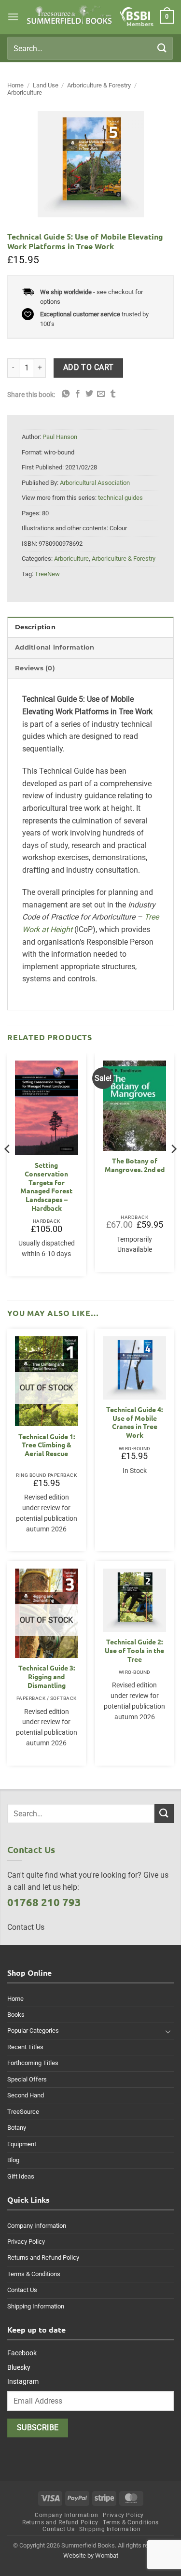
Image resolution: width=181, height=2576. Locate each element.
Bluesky (19, 2367)
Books (16, 2015)
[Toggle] (168, 2031)
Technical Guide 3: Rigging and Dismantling (47, 1676)
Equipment (22, 2144)
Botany (17, 2128)
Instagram (23, 2381)
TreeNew (47, 574)
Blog (13, 2160)
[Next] (173, 1168)
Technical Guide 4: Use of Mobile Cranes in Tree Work (134, 1422)
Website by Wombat (91, 2555)
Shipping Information (36, 2306)
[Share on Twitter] (89, 394)
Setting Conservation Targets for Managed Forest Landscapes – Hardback (46, 1186)
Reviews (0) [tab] (35, 668)
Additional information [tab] (55, 647)
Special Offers (27, 2079)
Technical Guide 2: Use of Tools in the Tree (134, 1650)
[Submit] (162, 48)
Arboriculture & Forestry (99, 85)
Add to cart (89, 368)
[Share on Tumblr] (113, 394)
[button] (13, 17)
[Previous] (8, 1168)
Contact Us (22, 2290)
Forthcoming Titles (33, 2063)
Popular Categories (33, 2031)
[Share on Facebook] (78, 394)
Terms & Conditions (34, 2274)
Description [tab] (35, 627)
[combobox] (90, 48)
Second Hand (26, 2095)
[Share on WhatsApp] (66, 394)
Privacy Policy (26, 2242)
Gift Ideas (21, 2176)
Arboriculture (25, 92)
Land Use (46, 85)
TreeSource (23, 2112)
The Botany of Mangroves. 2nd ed (135, 1165)
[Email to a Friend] (101, 394)
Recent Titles (25, 2047)
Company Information (37, 2226)
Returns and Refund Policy (43, 2258)
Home (15, 85)
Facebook (22, 2353)
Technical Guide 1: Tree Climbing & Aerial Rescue (47, 1445)
